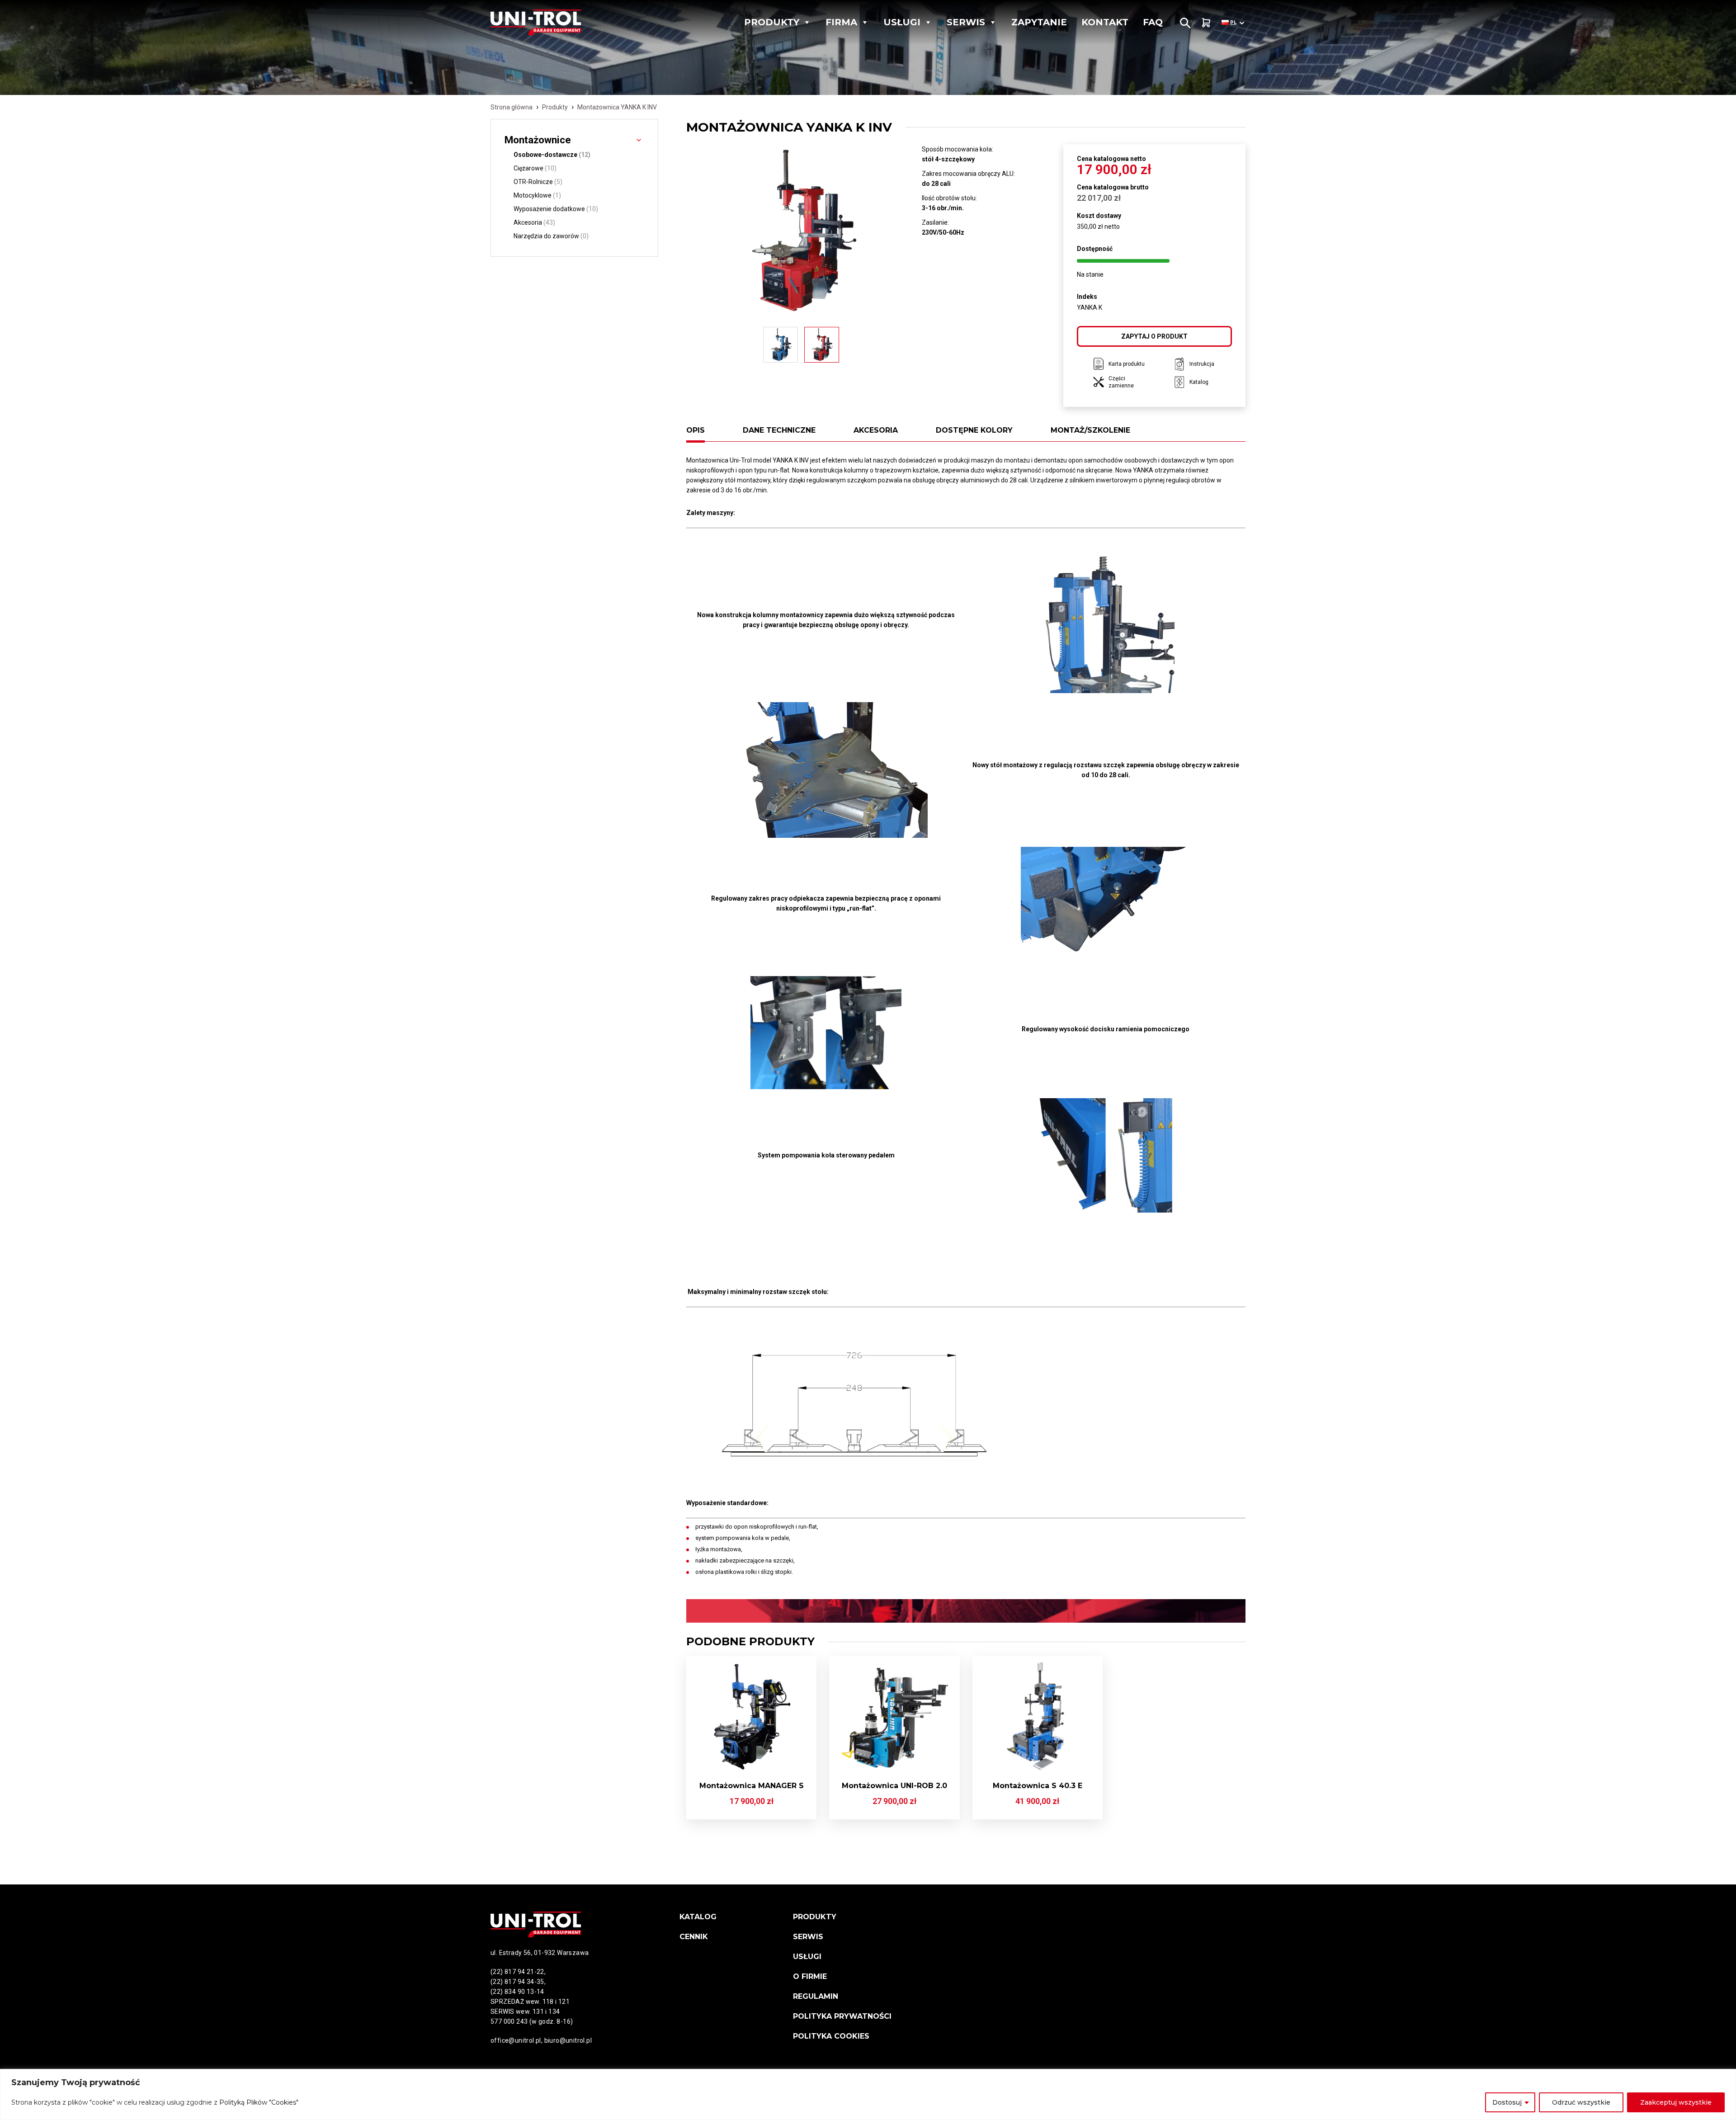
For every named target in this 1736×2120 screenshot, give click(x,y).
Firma (841, 22)
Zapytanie (1039, 22)
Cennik (694, 1937)
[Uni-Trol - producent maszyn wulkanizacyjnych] (553, 22)
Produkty (772, 22)
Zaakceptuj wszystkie (1676, 2102)
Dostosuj (1507, 2102)
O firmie (810, 1976)
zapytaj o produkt (1154, 336)
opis (696, 430)
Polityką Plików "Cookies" (259, 2102)
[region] (868, 2094)
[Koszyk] (1206, 22)
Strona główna (512, 107)
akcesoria (876, 430)
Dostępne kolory (974, 430)
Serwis (966, 22)
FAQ (1153, 22)
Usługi (902, 22)
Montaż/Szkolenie (1090, 430)
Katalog (698, 1917)
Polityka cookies (831, 2036)
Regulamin (816, 1996)
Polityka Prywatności (842, 2016)
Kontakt (1105, 22)
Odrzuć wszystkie (1581, 2102)
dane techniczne (779, 430)
